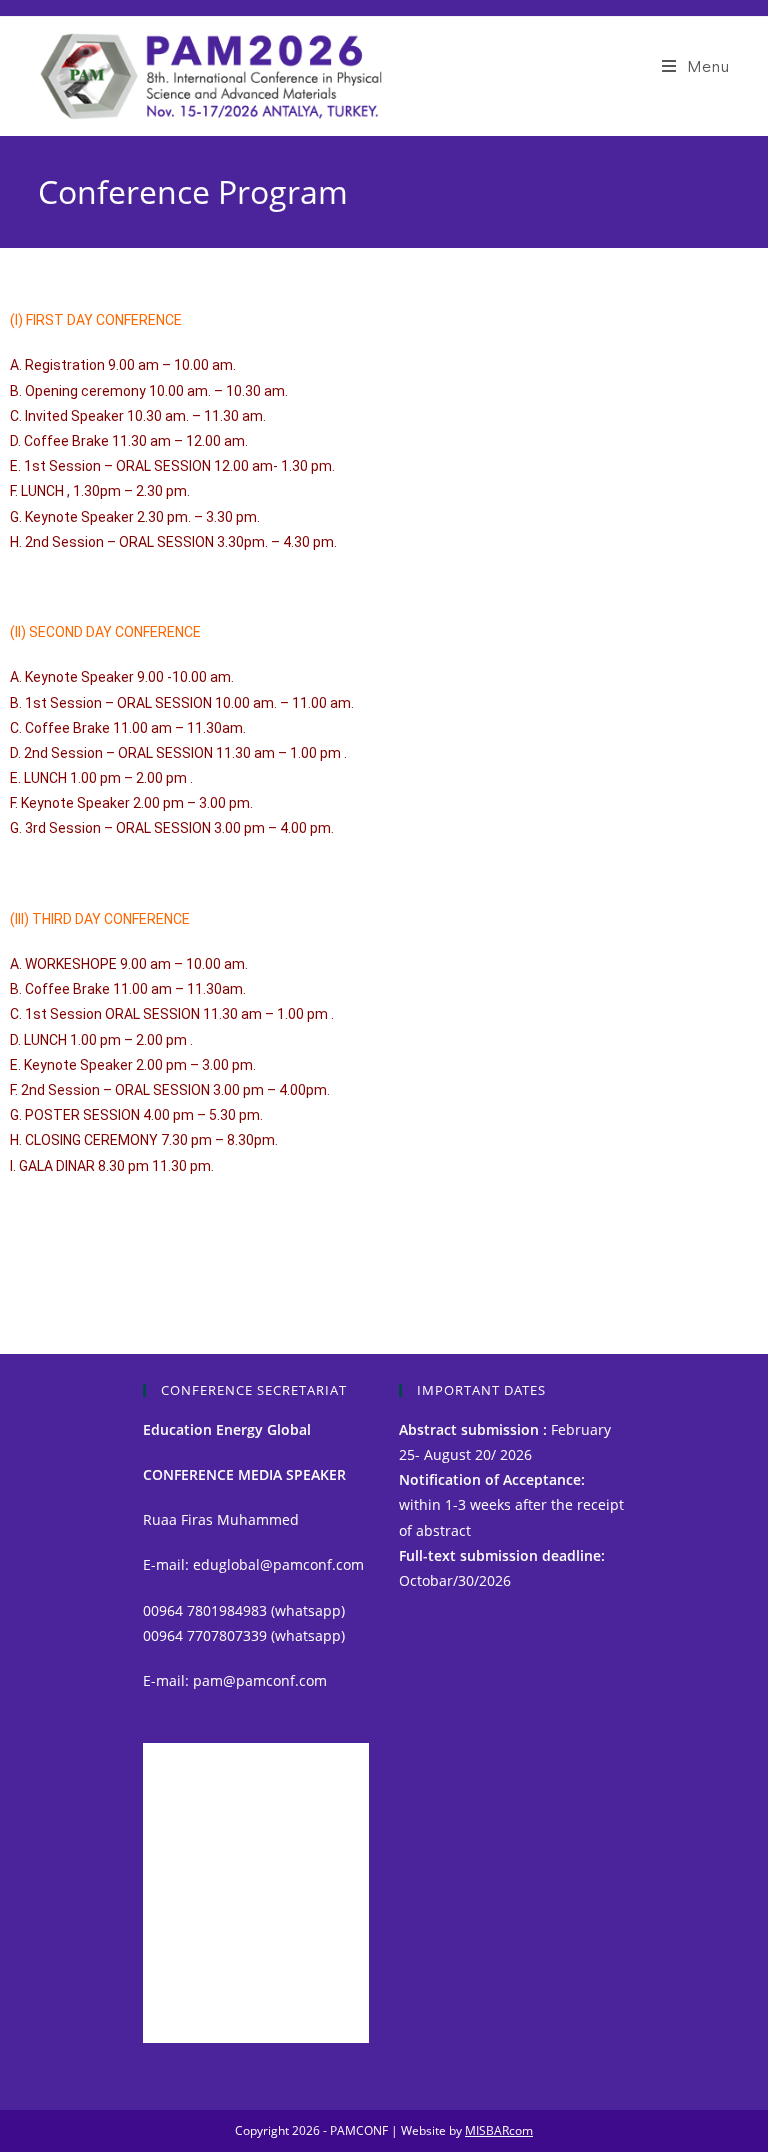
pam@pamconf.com (260, 1680)
